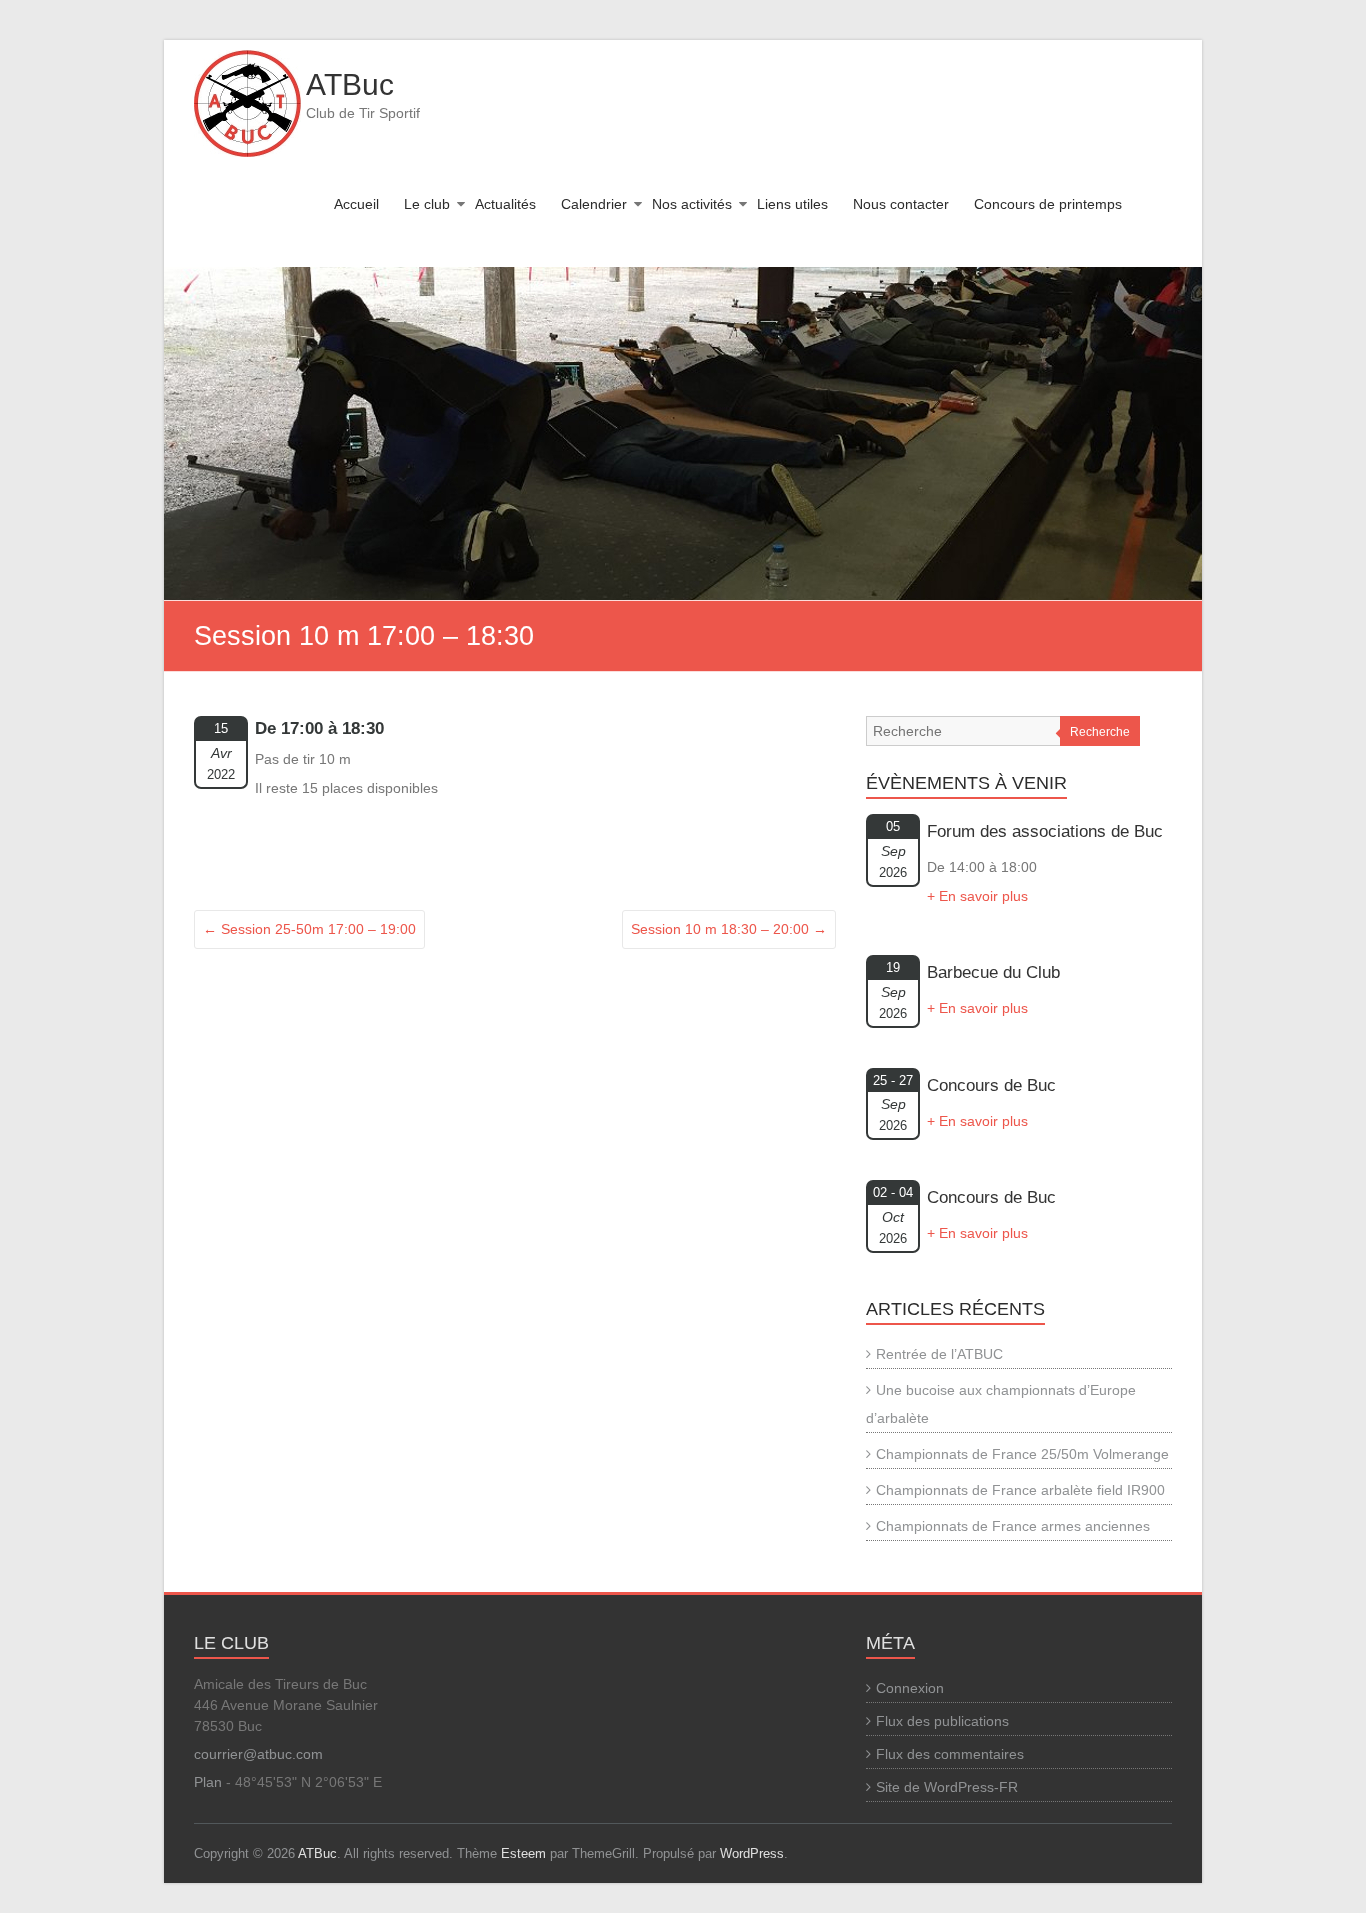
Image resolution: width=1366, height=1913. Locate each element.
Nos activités (692, 204)
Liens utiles (792, 204)
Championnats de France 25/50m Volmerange (1022, 1454)
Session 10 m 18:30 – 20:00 (729, 929)
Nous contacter (901, 204)
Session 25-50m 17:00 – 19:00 (309, 929)
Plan (208, 1782)
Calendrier (594, 204)
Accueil (356, 204)
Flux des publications (942, 1721)
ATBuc (350, 84)
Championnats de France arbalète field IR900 (1020, 1490)
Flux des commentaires (950, 1754)
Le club (427, 204)
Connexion (910, 1688)
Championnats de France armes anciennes (1013, 1526)
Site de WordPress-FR (947, 1787)
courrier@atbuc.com (258, 1754)
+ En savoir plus (977, 896)
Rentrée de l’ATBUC (939, 1354)
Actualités (505, 204)
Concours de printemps (1048, 204)
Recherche (1100, 732)
